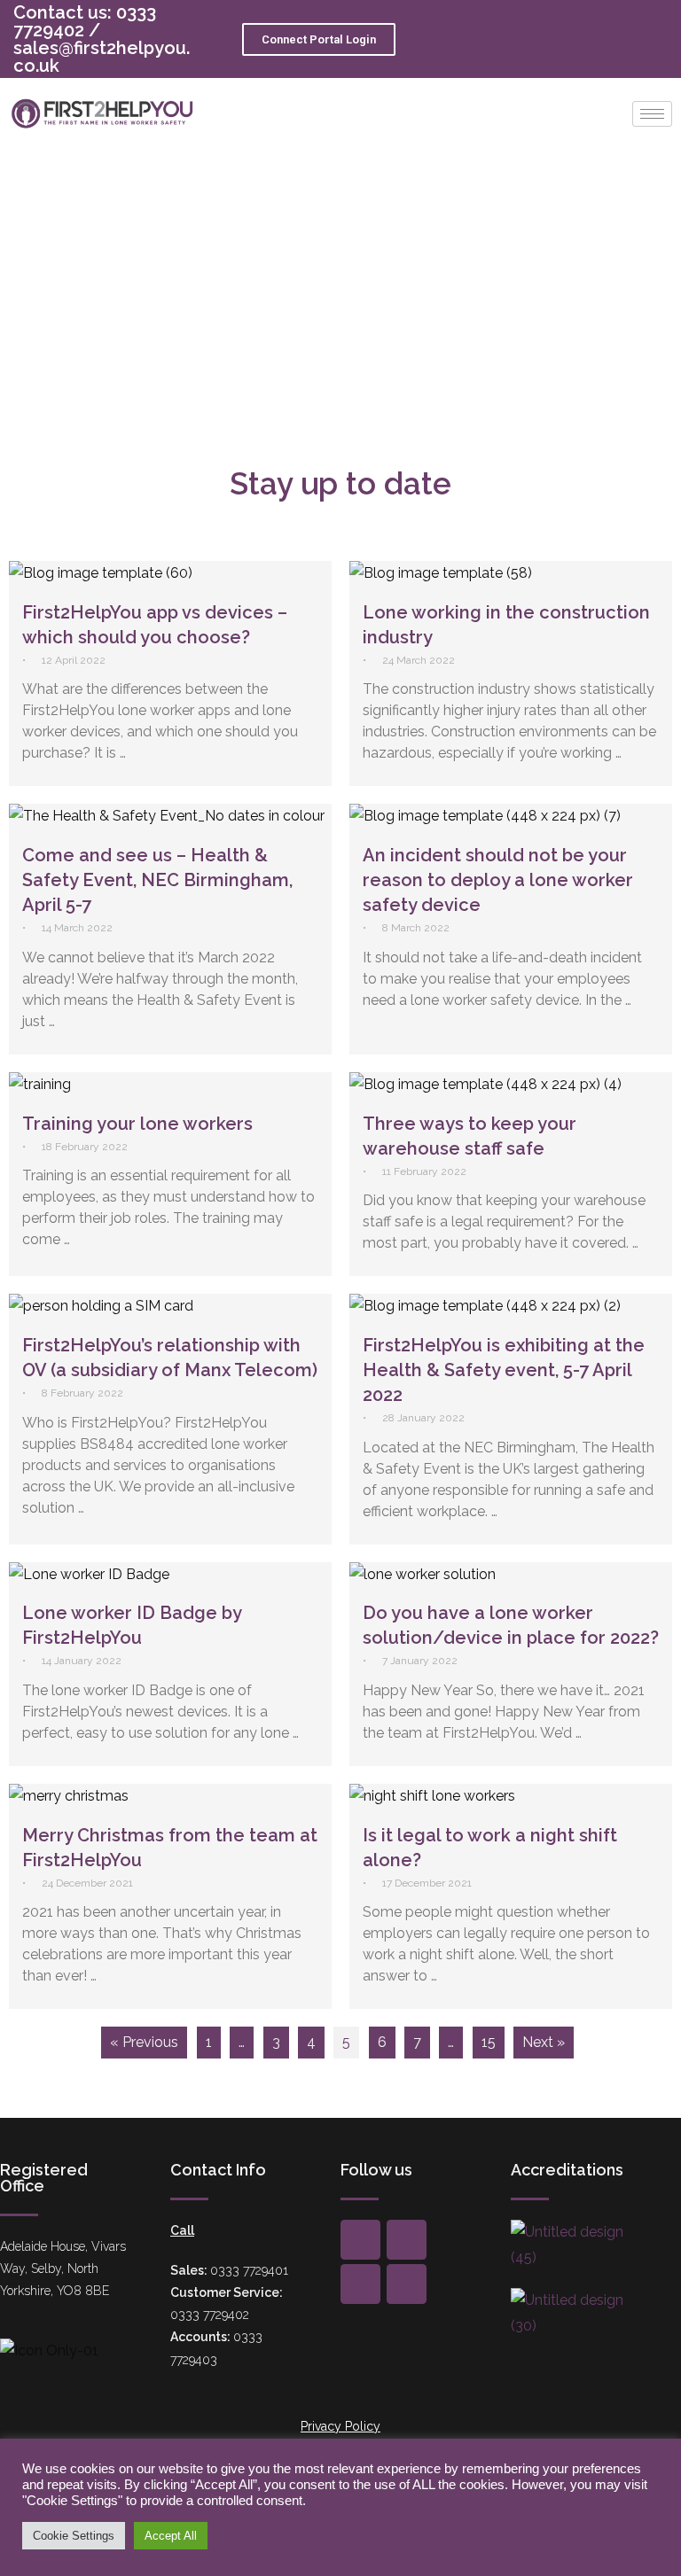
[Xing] (407, 2240)
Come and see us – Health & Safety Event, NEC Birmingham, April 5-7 (157, 880)
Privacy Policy (340, 2426)
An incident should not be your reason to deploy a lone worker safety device (498, 880)
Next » (544, 2042)
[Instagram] (360, 2284)
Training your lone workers (137, 1124)
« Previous (144, 2042)
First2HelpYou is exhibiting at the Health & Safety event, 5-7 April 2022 (504, 1370)
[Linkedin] (407, 2284)
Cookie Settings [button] (74, 2536)
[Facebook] (360, 2240)
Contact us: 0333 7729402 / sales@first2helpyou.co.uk (102, 39)
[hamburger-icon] (652, 114)
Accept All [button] (171, 2536)
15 (489, 2042)
